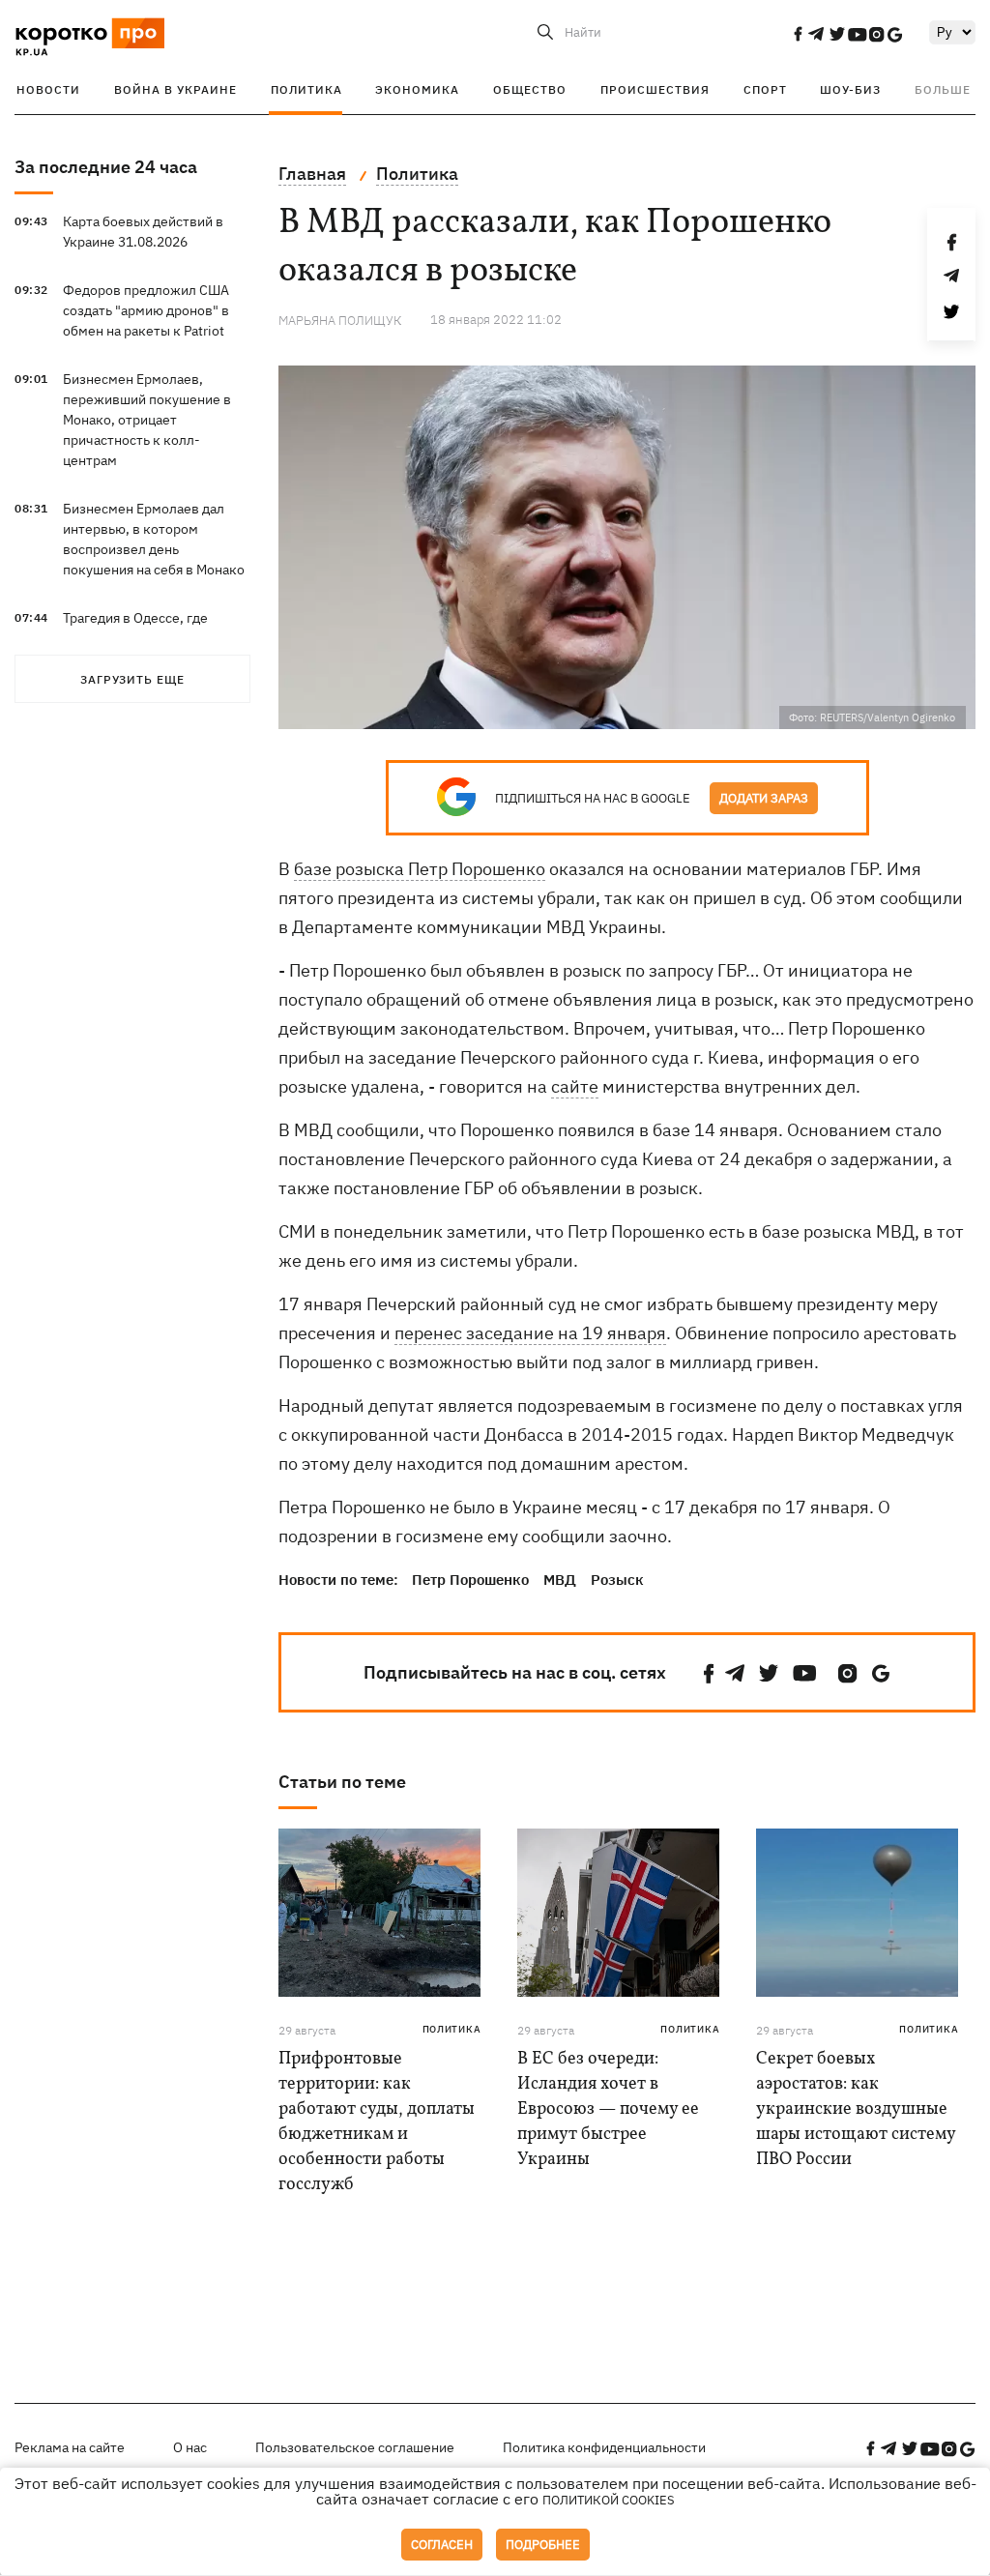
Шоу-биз (850, 89)
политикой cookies (609, 2500)
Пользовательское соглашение (355, 2447)
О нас (190, 2447)
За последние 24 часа (106, 167)
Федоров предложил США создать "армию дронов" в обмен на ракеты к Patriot (146, 310)
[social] (798, 34)
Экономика (417, 89)
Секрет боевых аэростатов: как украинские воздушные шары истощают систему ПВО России (856, 2109)
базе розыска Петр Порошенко (420, 869)
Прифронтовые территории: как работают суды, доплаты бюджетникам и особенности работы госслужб (377, 2122)
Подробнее (543, 2545)
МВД (560, 1580)
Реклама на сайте (70, 2447)
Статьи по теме (342, 1782)
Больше (943, 89)
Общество (530, 89)
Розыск (617, 1580)
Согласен (442, 2545)
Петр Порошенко (470, 1580)
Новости (48, 89)
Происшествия (655, 89)
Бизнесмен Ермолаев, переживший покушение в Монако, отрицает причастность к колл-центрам (147, 420)
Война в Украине (175, 89)
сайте (575, 1086)
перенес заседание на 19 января (530, 1333)
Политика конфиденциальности (604, 2447)
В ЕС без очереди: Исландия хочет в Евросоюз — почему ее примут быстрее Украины (608, 2109)
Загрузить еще (132, 679)
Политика (306, 89)
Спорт (765, 89)
